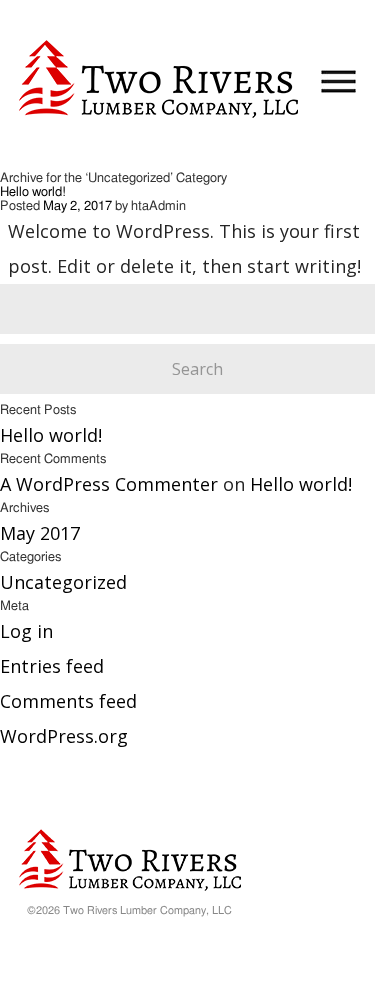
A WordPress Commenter (109, 484)
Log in (26, 631)
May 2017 (40, 533)
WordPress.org (64, 736)
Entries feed (52, 666)
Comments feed (68, 701)
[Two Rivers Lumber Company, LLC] (158, 81)
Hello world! (33, 192)
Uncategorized (63, 582)
